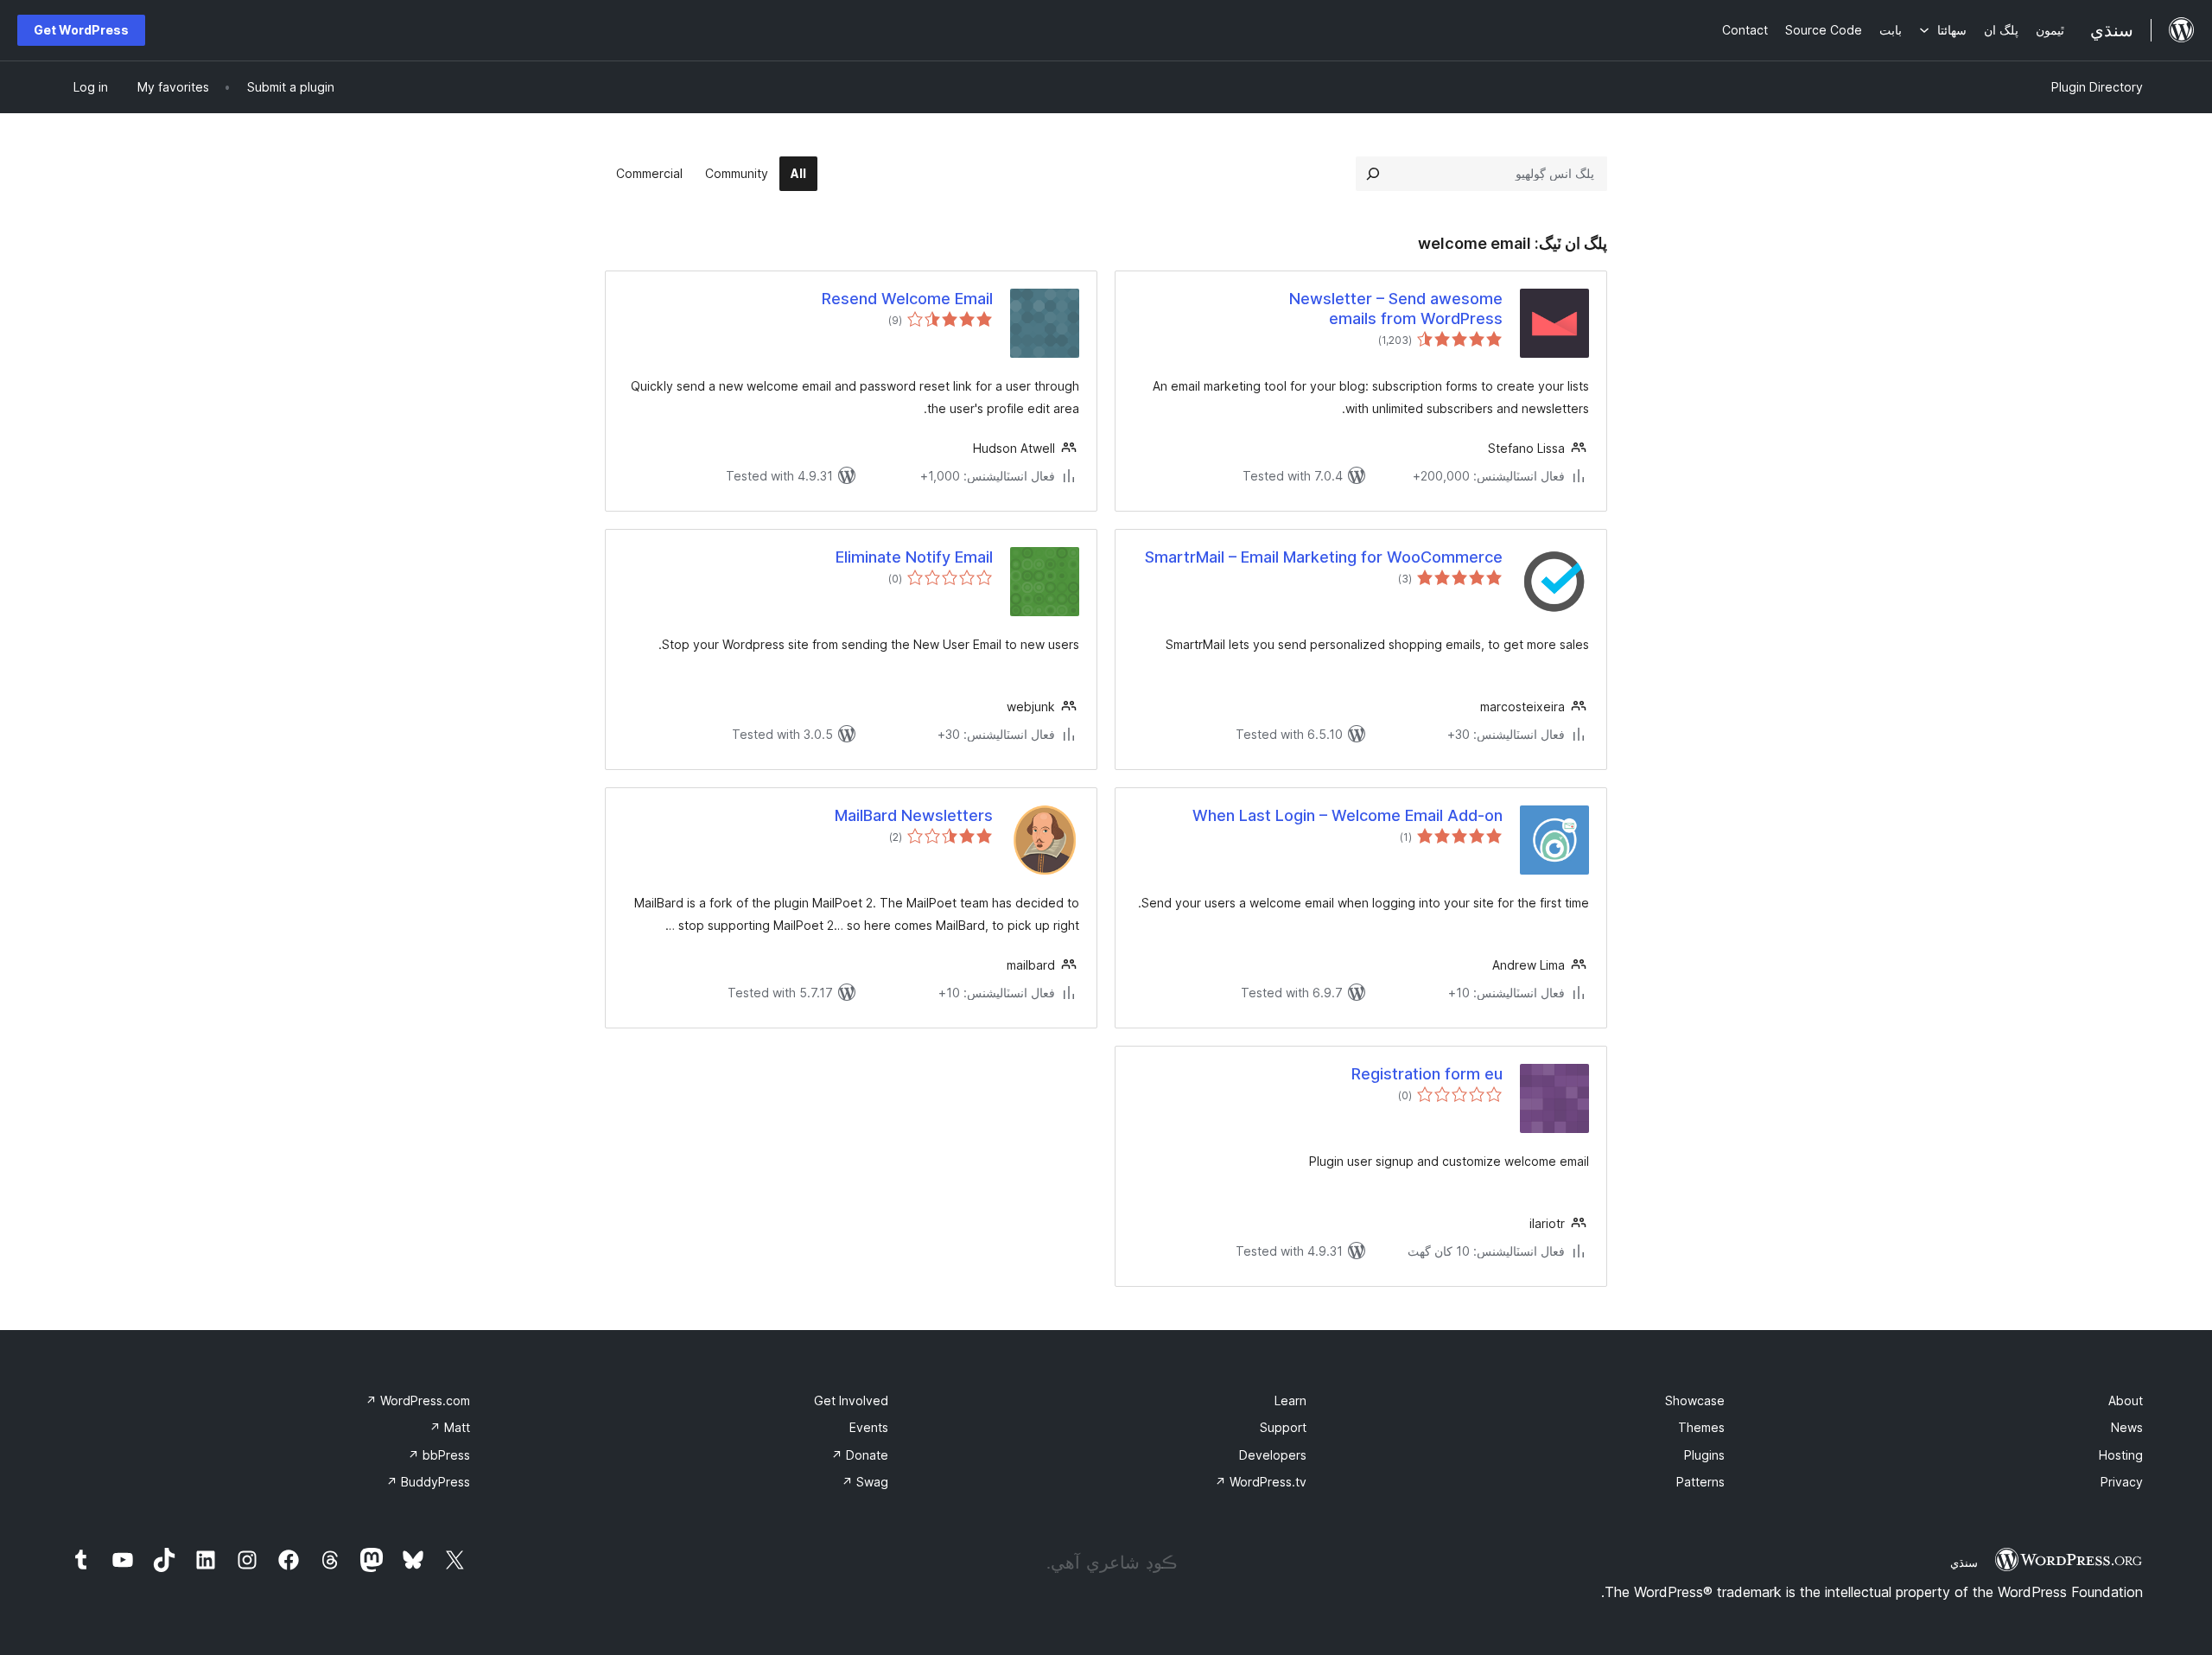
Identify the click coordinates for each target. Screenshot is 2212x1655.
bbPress (439, 1455)
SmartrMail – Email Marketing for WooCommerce (1324, 557)
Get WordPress (81, 30)
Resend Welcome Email (907, 299)
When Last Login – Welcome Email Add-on (1348, 815)
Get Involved (851, 1400)
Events (869, 1427)
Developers (1273, 1455)
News (2127, 1427)
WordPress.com (418, 1400)
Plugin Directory (2097, 87)
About (2126, 1400)
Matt (450, 1427)
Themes (1701, 1427)
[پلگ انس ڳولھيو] (1373, 174)
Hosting (2121, 1455)
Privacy (2122, 1482)
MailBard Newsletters (914, 815)
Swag (865, 1482)
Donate (860, 1455)
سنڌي (1964, 1563)
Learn (1290, 1400)
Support (1283, 1427)
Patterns (1700, 1482)
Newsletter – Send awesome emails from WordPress (1396, 309)
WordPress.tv (1261, 1482)
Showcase (1695, 1400)
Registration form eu (1427, 1074)
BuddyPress (428, 1482)
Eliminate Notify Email (914, 557)
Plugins (1704, 1455)
